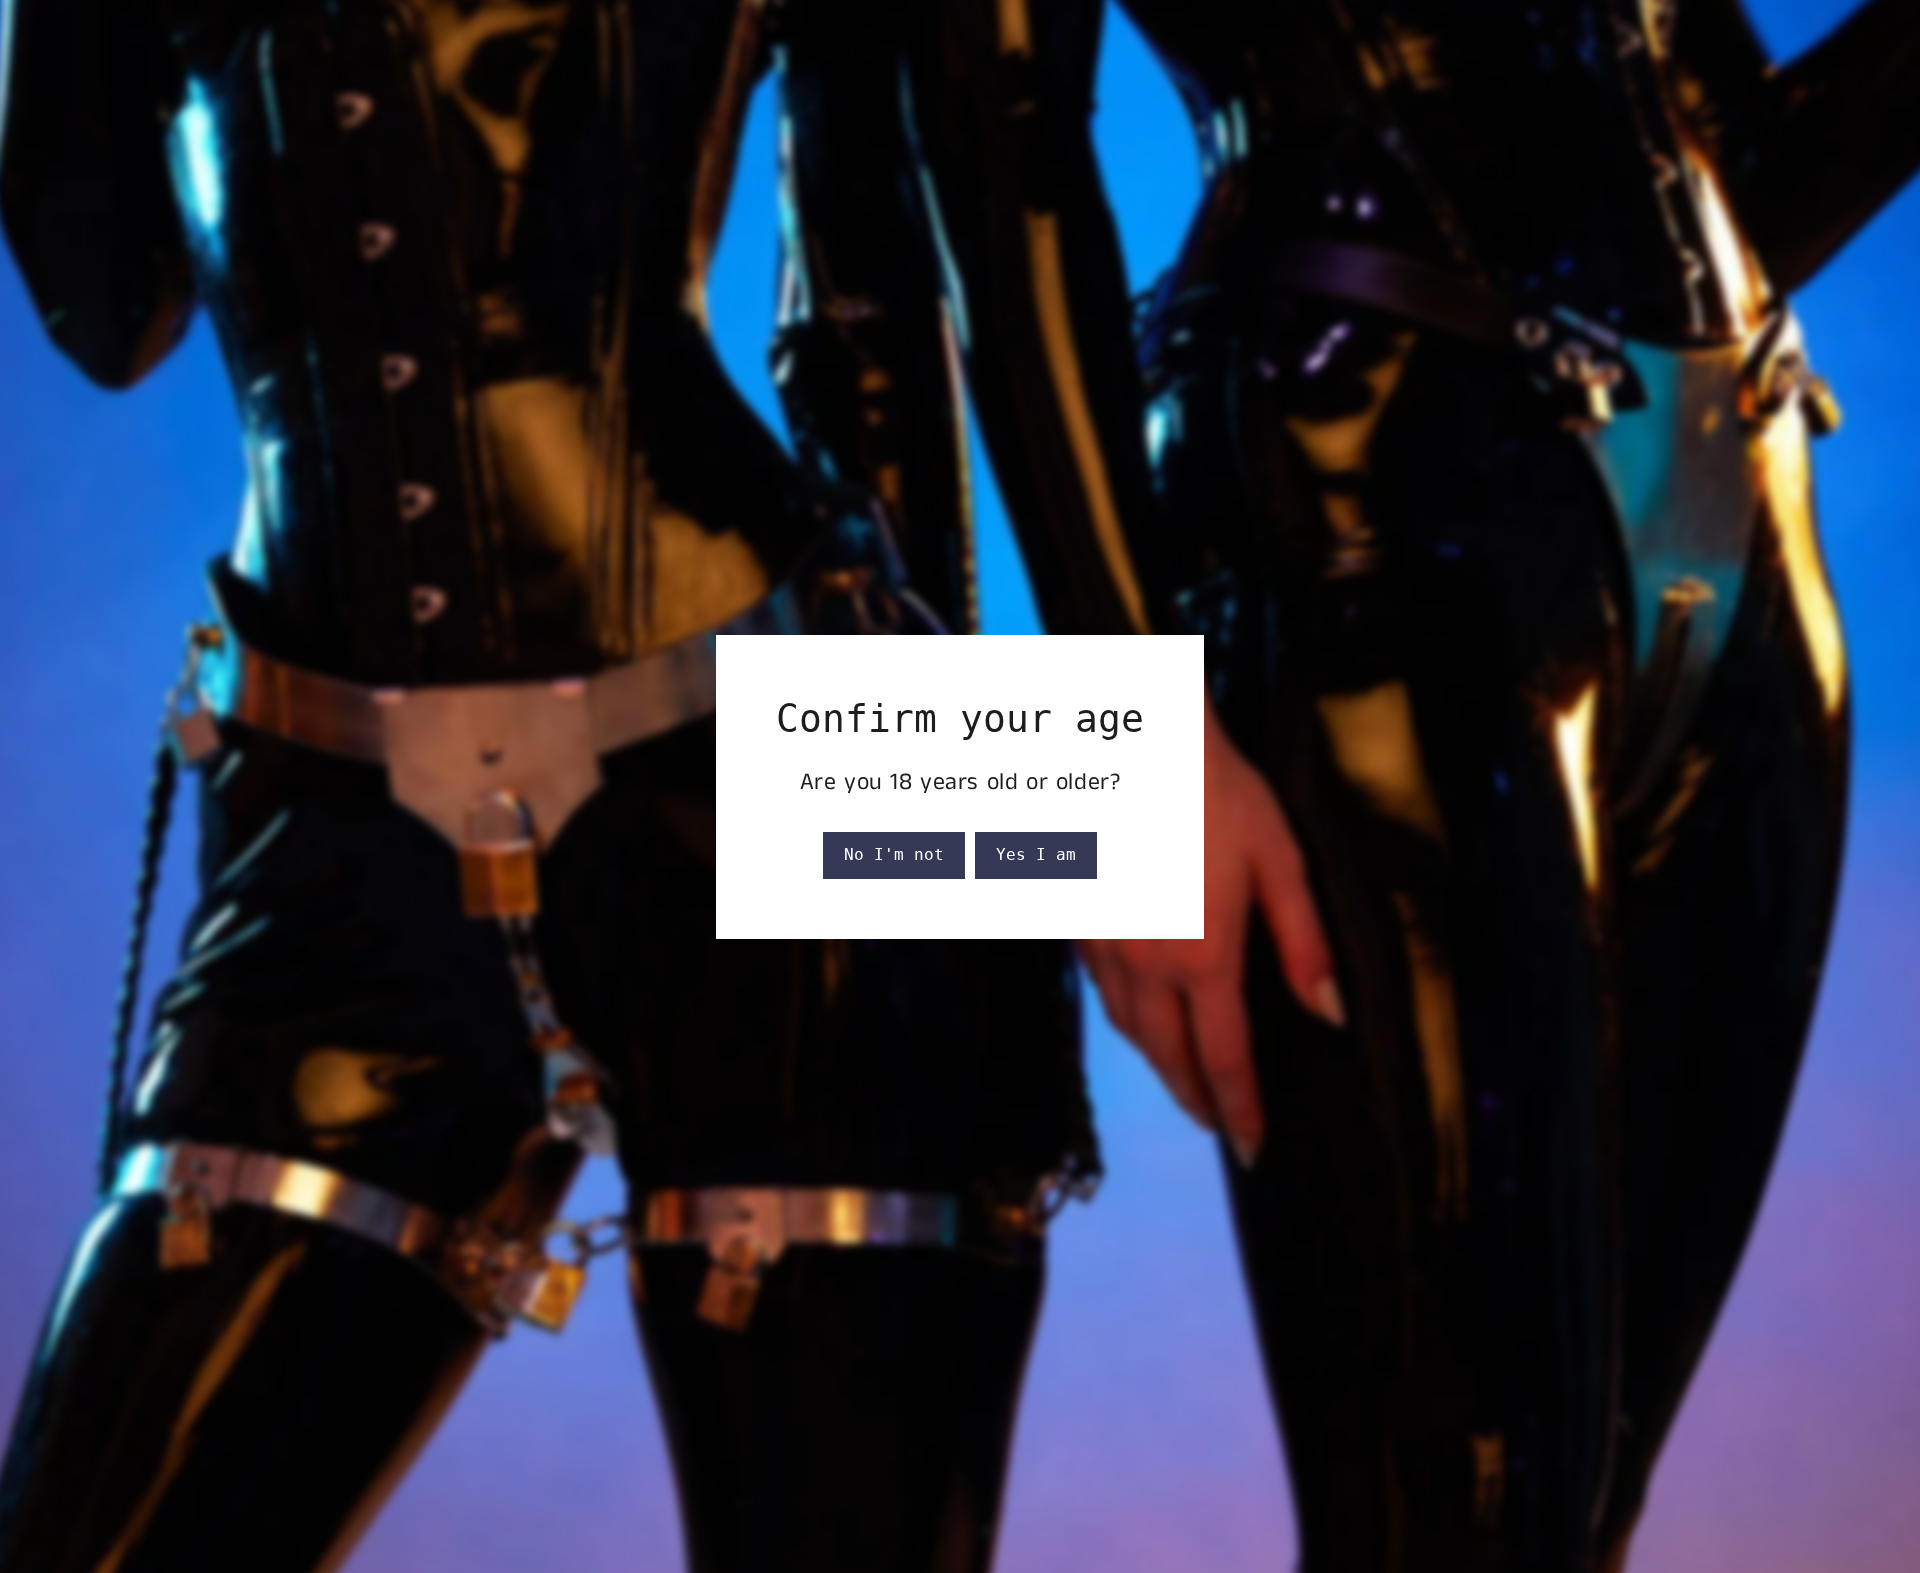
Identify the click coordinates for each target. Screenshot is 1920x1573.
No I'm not (894, 854)
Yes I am (1036, 854)
